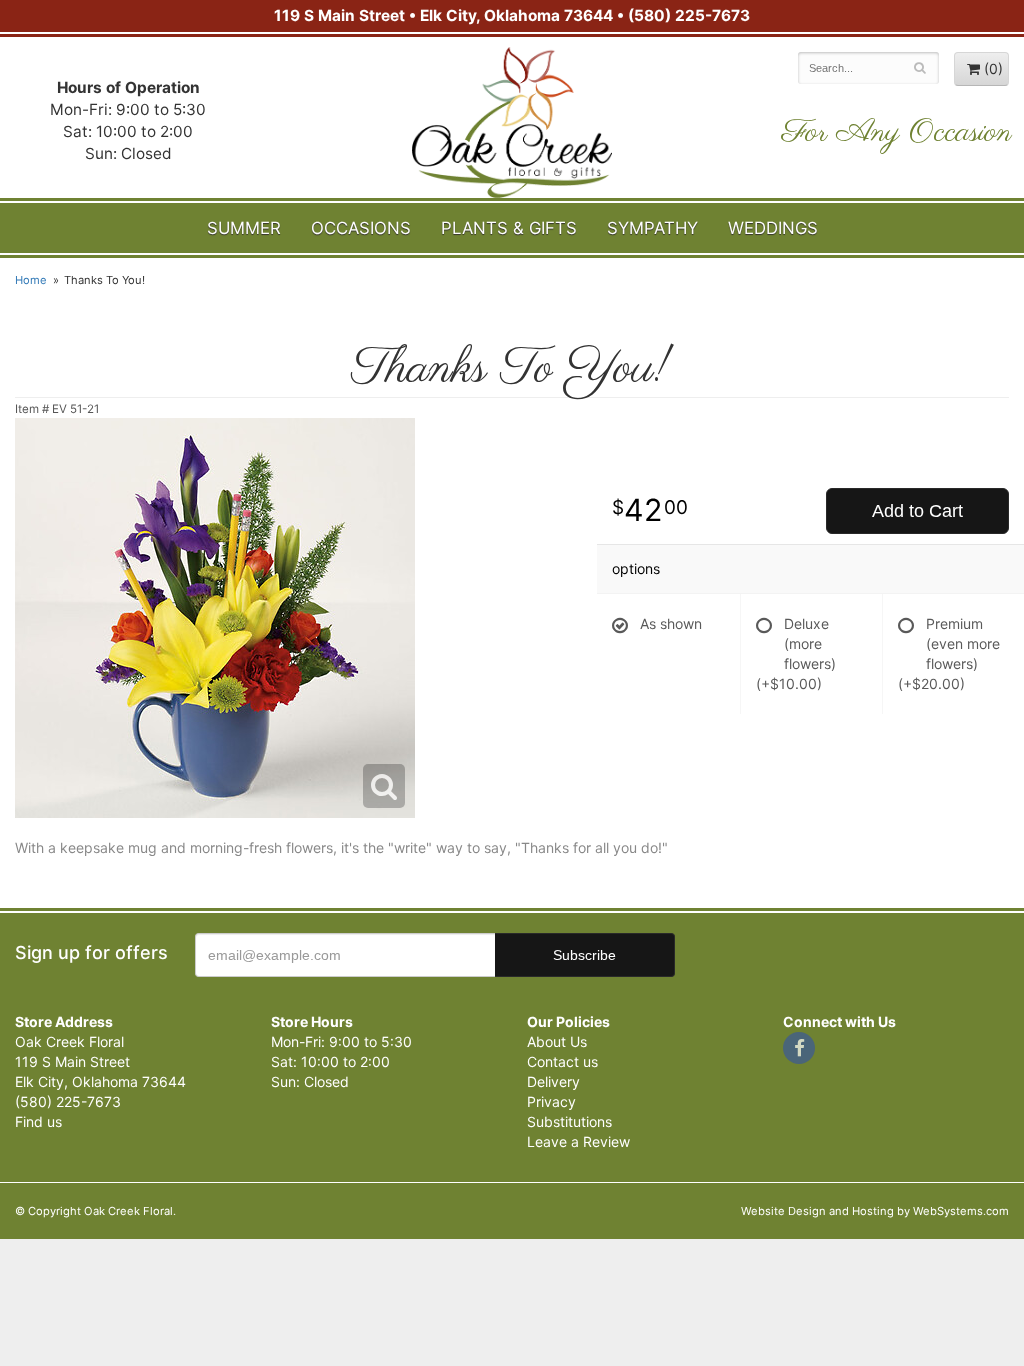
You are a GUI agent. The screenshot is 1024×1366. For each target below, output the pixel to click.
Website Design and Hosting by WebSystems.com (875, 1211)
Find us (38, 1121)
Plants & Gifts (509, 228)
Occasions (361, 228)
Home (31, 280)
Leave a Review (578, 1141)
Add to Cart (917, 511)
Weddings (773, 228)
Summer (244, 228)
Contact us (562, 1061)
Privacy (551, 1101)
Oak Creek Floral (512, 122)
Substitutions (569, 1121)
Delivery (553, 1081)
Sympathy (652, 228)
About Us (557, 1041)
